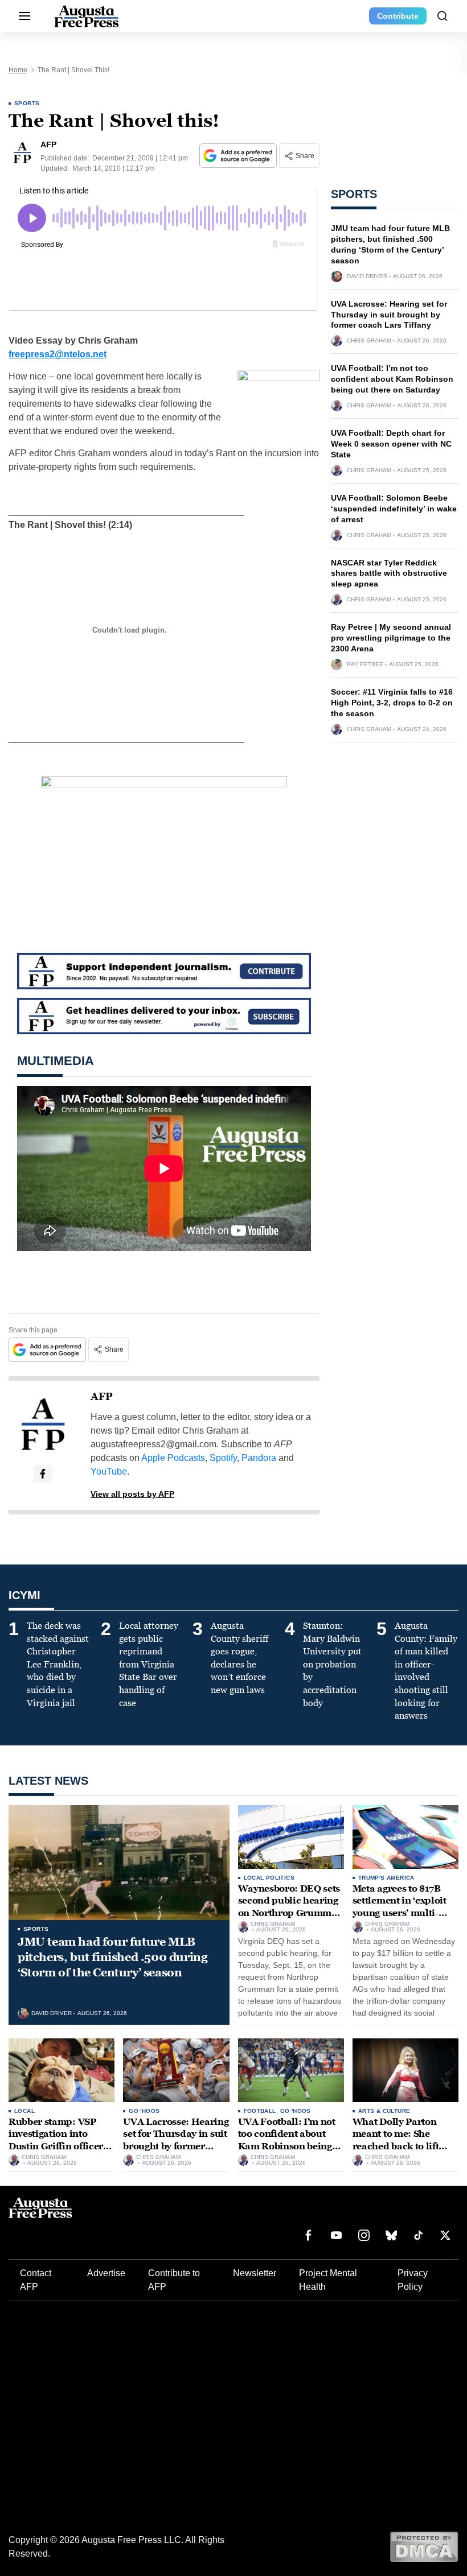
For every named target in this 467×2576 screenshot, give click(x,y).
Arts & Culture (384, 2111)
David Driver (367, 276)
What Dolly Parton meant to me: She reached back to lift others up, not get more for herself (404, 2146)
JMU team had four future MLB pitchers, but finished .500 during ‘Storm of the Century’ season (112, 1957)
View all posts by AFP (132, 1494)
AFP (102, 1397)
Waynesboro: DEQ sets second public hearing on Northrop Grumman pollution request (291, 1907)
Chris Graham (369, 341)
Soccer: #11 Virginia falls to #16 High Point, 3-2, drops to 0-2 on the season (392, 703)
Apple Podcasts (173, 1458)
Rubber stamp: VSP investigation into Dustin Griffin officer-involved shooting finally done (58, 2146)
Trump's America (386, 1878)
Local (24, 2111)
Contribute (398, 16)
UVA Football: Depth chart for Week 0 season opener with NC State (391, 444)
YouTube (109, 1471)
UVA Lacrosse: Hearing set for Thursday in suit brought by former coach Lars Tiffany (389, 315)
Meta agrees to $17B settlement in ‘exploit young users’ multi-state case (400, 1907)
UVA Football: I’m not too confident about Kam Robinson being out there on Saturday (392, 379)
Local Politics (269, 1878)
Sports (27, 103)
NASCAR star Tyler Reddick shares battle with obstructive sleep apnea (389, 573)
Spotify (223, 1458)
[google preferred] (239, 156)
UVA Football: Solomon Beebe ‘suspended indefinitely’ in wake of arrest (394, 509)
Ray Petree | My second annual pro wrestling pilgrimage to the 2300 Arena (391, 638)
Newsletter (255, 2273)
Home (18, 70)
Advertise (106, 2273)
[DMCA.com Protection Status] (424, 2546)
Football (260, 2111)
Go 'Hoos (144, 2111)
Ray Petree (365, 664)
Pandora (259, 1458)
